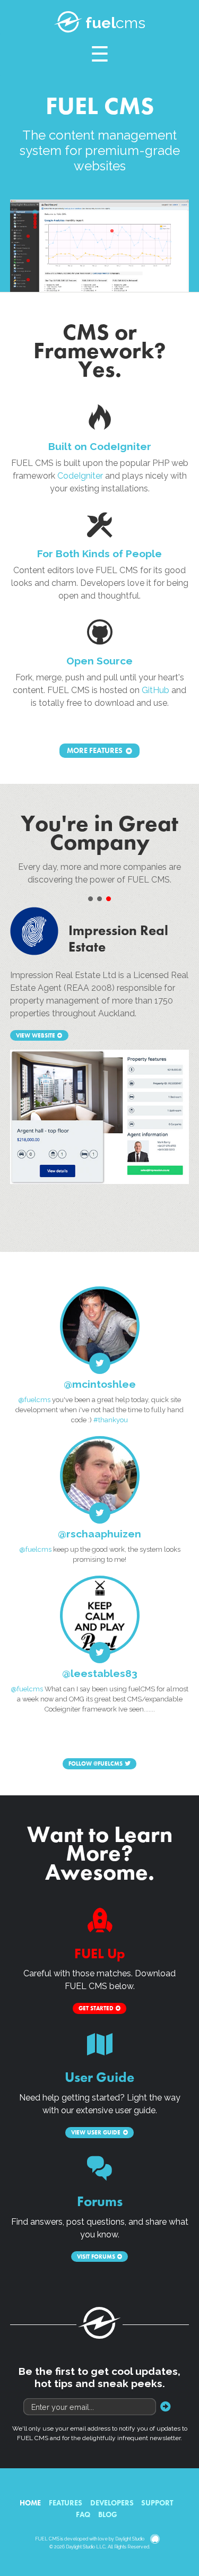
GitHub (155, 690)
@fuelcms (34, 1400)
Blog (108, 2514)
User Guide (99, 2077)
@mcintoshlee (100, 1384)
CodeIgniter (80, 476)
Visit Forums (96, 2257)
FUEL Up (100, 1954)
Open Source (99, 661)
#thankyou (111, 1420)
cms (115, 23)
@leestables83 (100, 1673)
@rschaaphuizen (99, 1534)
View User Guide (96, 2132)
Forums (100, 2202)
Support (157, 2503)
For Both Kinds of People (99, 554)
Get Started (96, 2008)
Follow (96, 1764)
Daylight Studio (130, 2539)
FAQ (83, 2514)
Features (66, 2503)
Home (30, 2503)
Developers (112, 2503)
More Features (95, 751)
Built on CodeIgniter (100, 446)
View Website (36, 1035)
